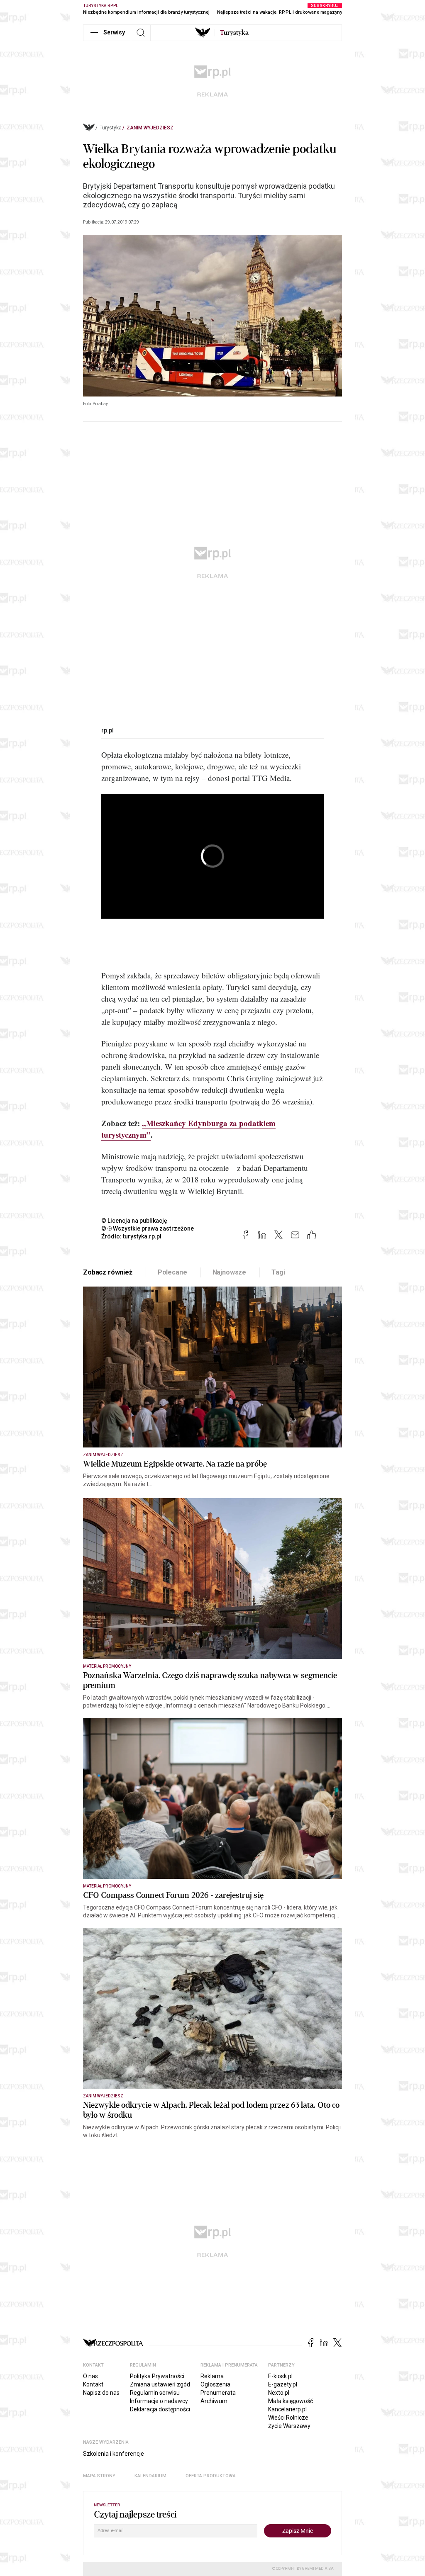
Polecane (172, 1272)
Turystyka (111, 128)
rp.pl (107, 730)
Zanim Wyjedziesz (150, 128)
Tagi (278, 1272)
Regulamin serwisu (155, 2393)
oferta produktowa (211, 2476)
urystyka (234, 33)
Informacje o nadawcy (159, 2401)
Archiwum (214, 2401)
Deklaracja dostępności (160, 2409)
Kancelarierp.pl (287, 2409)
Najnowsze (230, 1272)
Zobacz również (108, 1272)
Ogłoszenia (215, 2384)
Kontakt (93, 2384)
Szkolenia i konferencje (114, 2454)
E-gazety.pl (283, 2384)
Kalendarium (150, 2476)
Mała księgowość (291, 2401)
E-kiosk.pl (280, 2376)
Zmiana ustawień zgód (160, 2384)
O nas (90, 2376)
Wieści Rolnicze (288, 2418)
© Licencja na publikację (134, 1221)
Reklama (212, 2376)
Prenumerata (218, 2393)
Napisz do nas (101, 2393)
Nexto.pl (279, 2393)
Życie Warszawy (289, 2426)
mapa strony (99, 2476)
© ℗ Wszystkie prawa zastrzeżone (148, 1228)
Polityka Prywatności (157, 2376)
